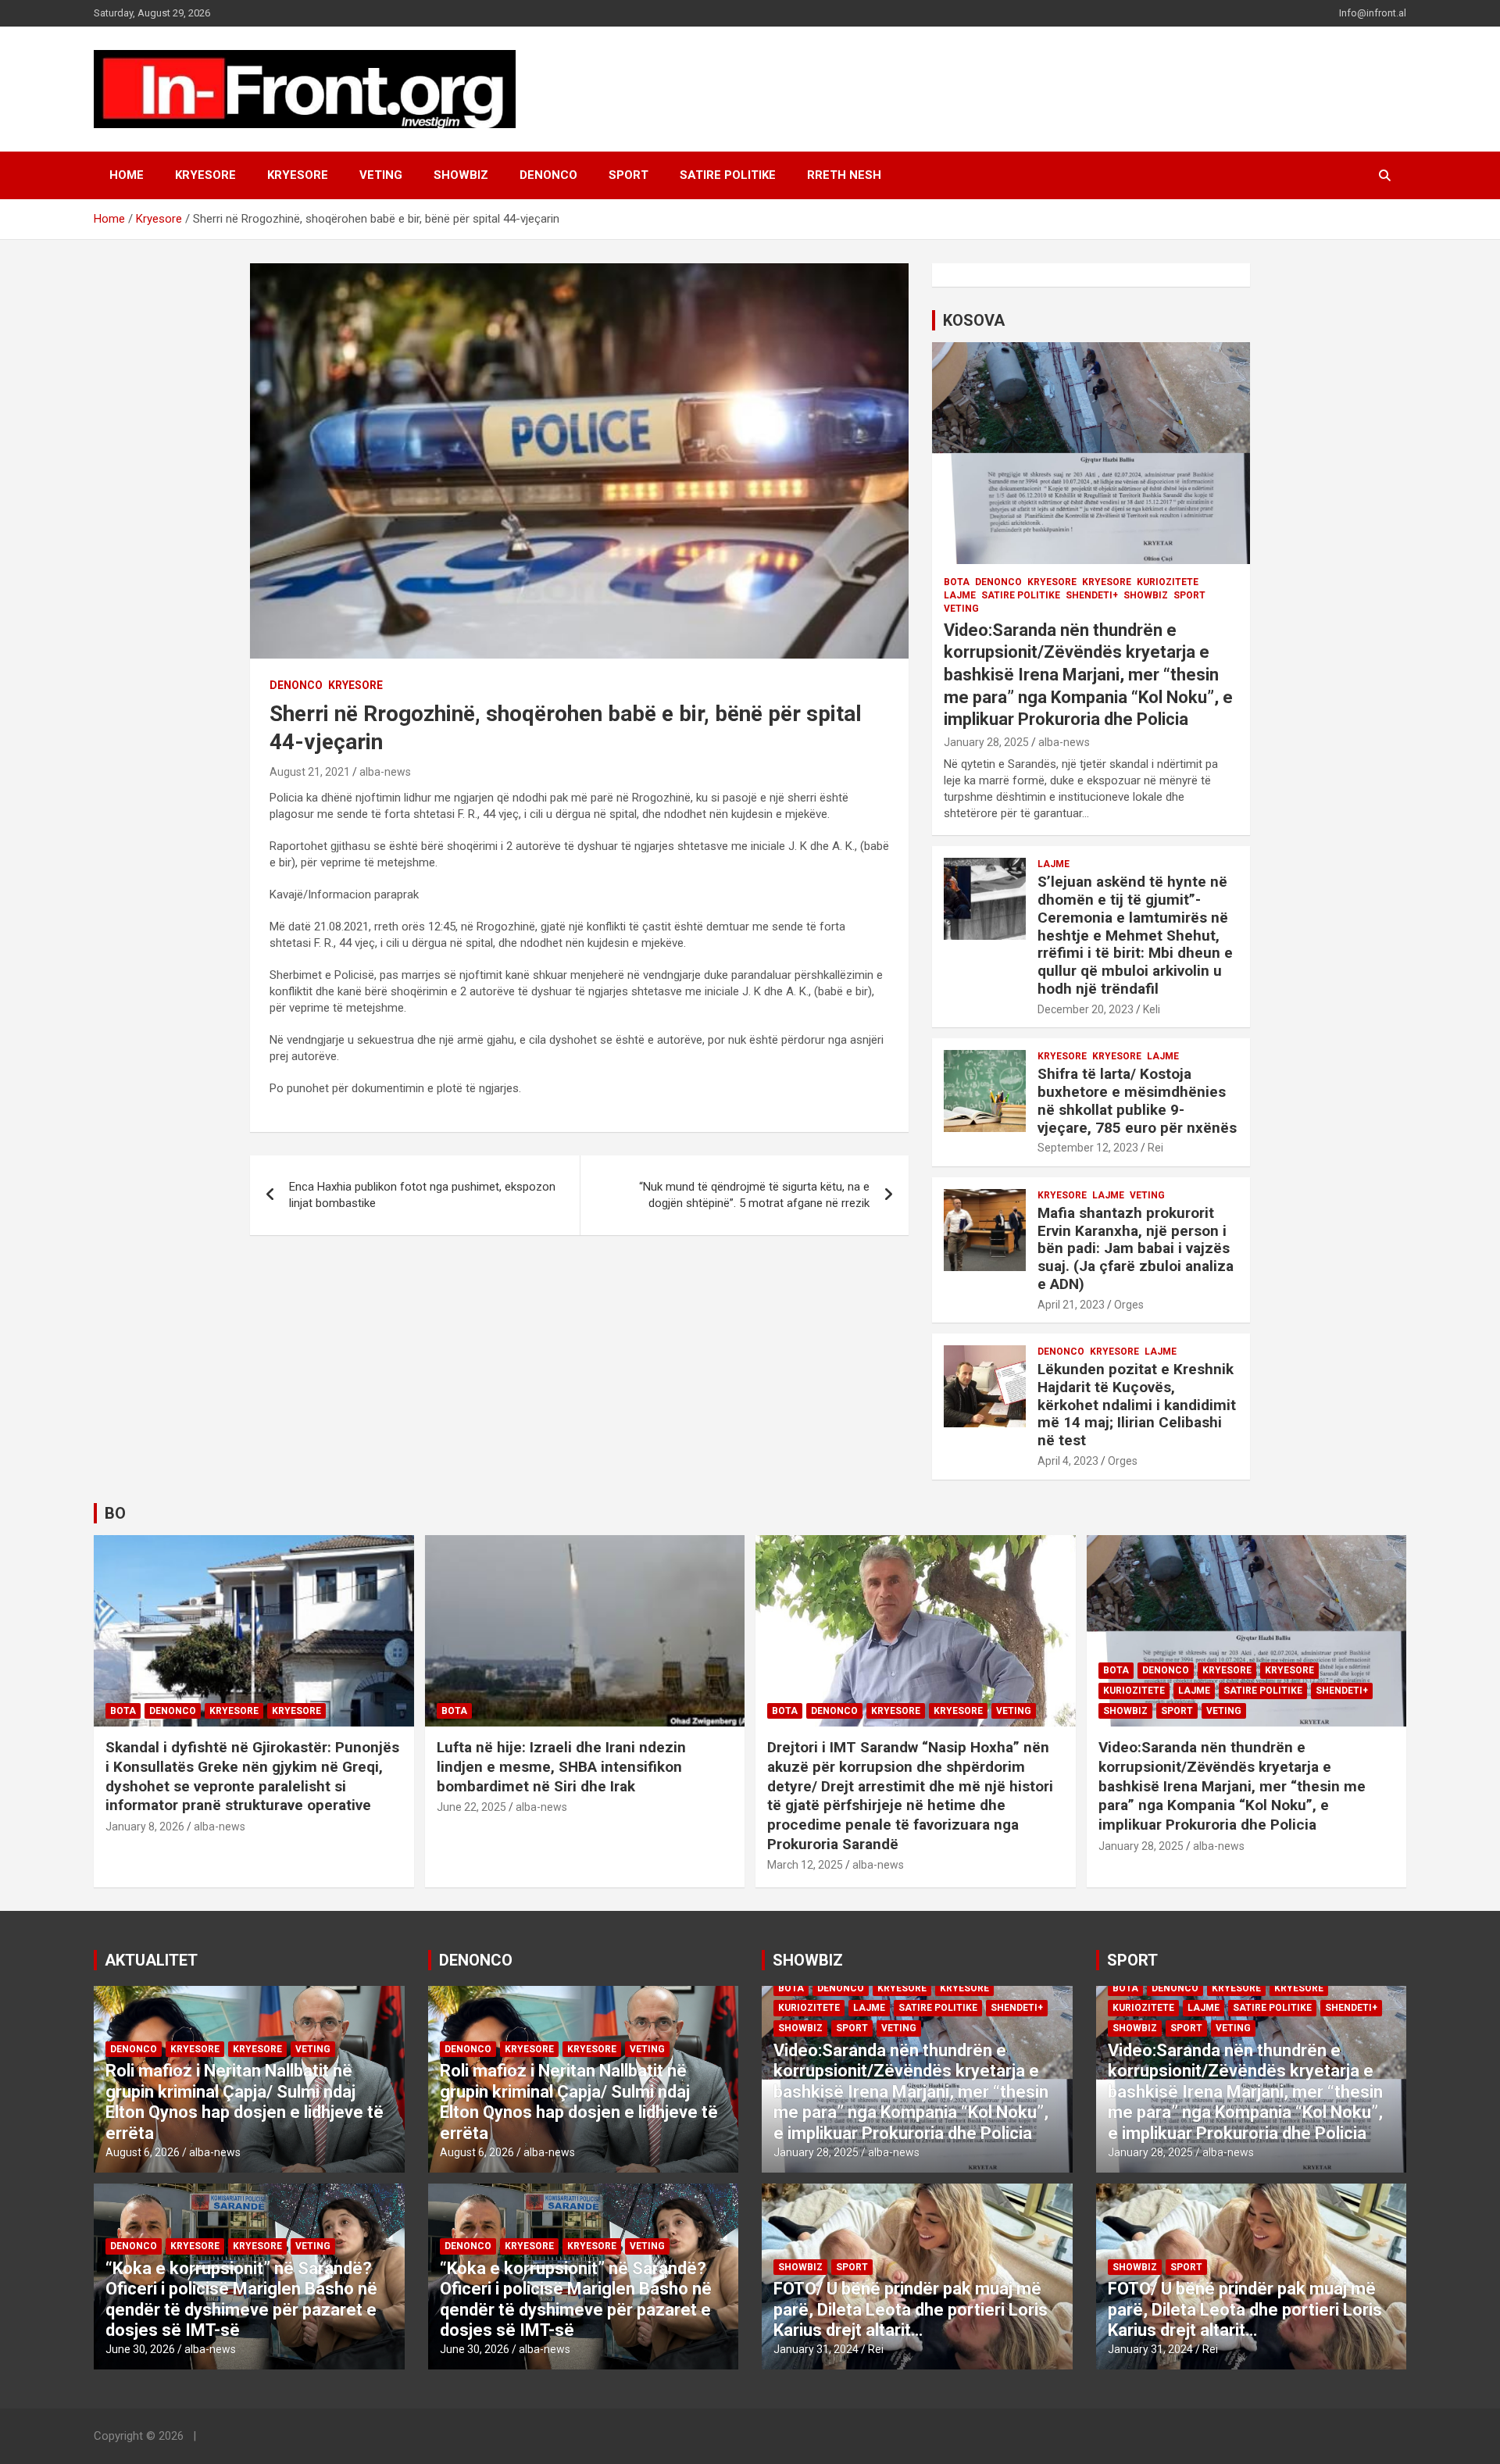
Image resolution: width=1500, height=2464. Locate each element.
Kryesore (298, 175)
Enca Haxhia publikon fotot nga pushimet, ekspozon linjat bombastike (422, 1195)
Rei (1155, 1148)
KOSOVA (974, 320)
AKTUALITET (151, 1960)
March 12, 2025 (805, 1865)
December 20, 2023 (1086, 1009)
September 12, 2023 (1088, 1148)
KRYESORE (205, 175)
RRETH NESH (844, 175)
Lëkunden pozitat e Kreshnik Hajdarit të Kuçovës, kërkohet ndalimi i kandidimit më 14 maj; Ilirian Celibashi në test (1137, 1405)
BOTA (957, 582)
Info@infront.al (1373, 13)
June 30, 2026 (140, 2349)
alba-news (385, 772)
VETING (381, 175)
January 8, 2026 (145, 1827)
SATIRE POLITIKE (728, 175)
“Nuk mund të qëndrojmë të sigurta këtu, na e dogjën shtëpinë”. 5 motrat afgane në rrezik (754, 1195)
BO (115, 1513)
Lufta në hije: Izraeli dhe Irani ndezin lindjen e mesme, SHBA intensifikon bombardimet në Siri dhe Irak (561, 1766)
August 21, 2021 (310, 772)
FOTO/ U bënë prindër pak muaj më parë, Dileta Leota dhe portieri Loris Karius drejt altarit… (911, 2309)
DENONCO (548, 175)
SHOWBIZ (461, 175)
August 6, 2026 (143, 2152)
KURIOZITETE (1168, 582)
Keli (1152, 1009)
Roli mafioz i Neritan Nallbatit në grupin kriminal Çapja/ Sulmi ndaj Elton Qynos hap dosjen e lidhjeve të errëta (245, 2102)
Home (127, 175)
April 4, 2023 (1068, 1461)
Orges (1129, 1305)
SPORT (629, 175)
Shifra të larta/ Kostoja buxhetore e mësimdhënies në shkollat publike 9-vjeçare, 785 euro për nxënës (1137, 1100)
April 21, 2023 (1071, 1305)
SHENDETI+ (1092, 595)
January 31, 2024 (816, 2349)
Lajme (960, 595)
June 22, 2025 (471, 1807)
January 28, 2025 (986, 742)
